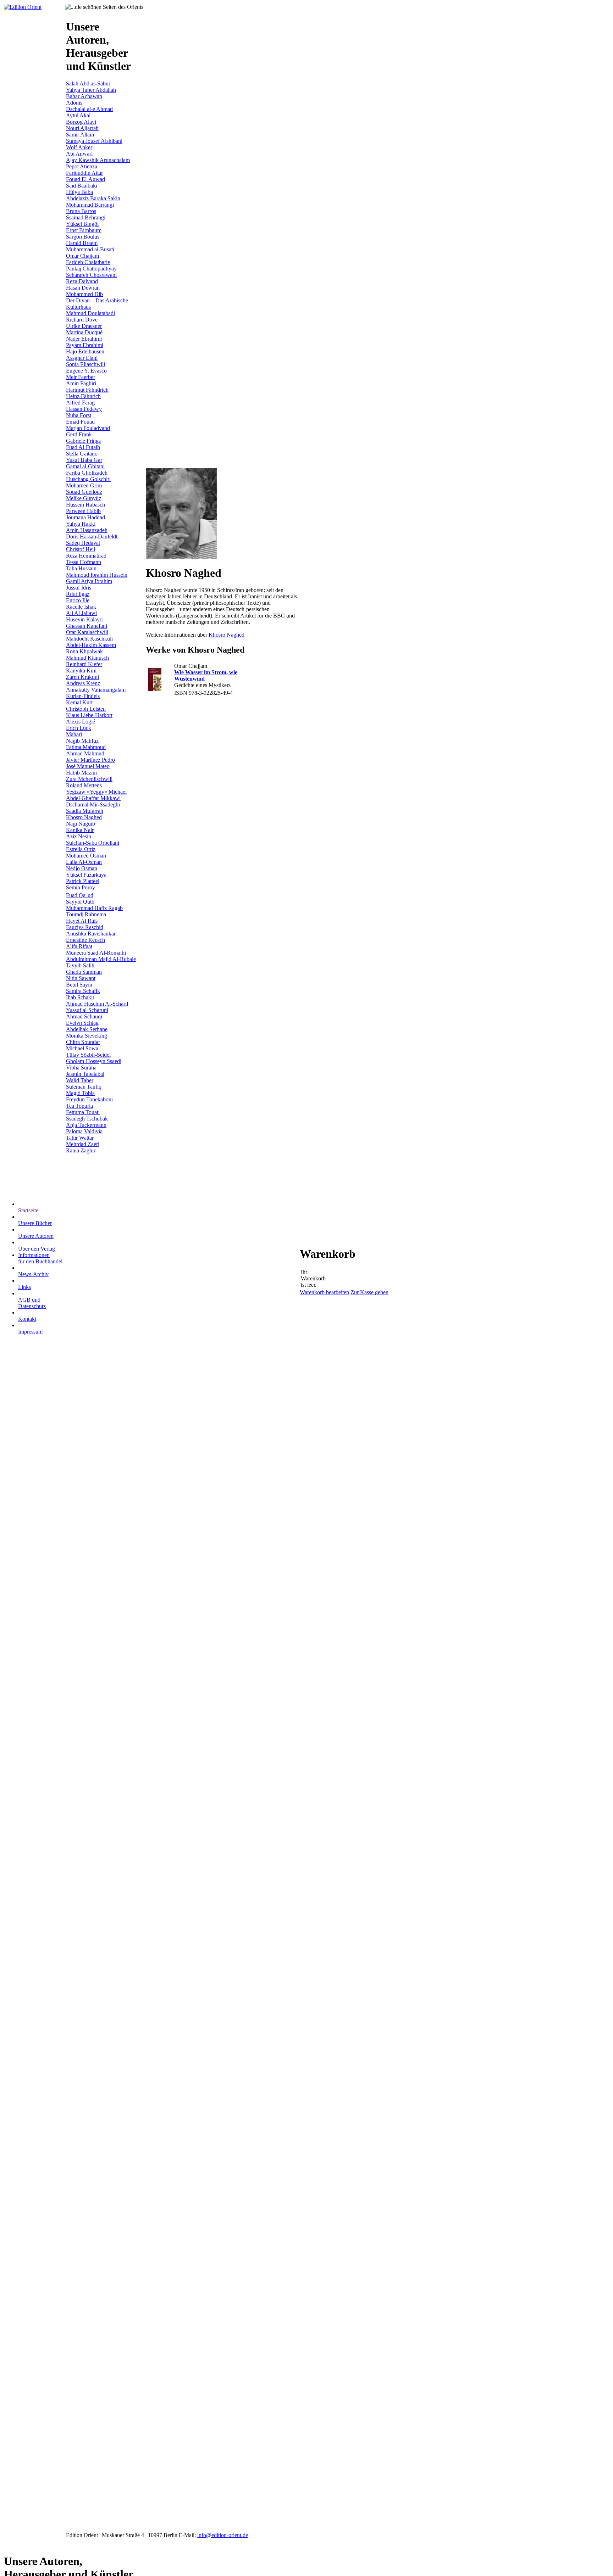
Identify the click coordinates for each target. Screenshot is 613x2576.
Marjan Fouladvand (88, 428)
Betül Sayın (79, 985)
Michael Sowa (82, 1048)
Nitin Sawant (81, 978)
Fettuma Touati (83, 1112)
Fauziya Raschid (85, 927)
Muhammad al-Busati (90, 249)
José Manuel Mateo (88, 766)
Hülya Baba (79, 192)
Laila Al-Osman (84, 862)
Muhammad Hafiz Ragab (94, 908)
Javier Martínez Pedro (90, 760)
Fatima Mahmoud (86, 747)
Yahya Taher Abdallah (91, 90)
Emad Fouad (80, 422)
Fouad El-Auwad (85, 179)
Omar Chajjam (82, 256)
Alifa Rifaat (79, 946)
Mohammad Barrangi (90, 205)
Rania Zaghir (81, 1150)
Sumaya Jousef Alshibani (94, 141)
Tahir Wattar (80, 1138)
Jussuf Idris (79, 588)
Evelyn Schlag (82, 1023)
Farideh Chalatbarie (88, 262)
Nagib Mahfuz (82, 741)
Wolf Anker (79, 147)
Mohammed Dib (84, 294)
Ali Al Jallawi (81, 613)
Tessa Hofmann (84, 562)
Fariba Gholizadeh (87, 473)
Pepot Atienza (82, 166)
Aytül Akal (78, 115)
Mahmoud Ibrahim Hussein (97, 575)
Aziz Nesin (79, 836)
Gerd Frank (79, 434)
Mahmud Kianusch (87, 658)
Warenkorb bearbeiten (324, 1292)
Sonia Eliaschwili (85, 364)
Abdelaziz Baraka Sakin (93, 198)
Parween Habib (83, 511)
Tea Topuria (79, 1106)
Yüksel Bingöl (82, 224)
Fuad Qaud (80, 895)
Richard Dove (82, 320)
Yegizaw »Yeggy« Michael (96, 792)
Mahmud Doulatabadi (90, 313)
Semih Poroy (81, 887)
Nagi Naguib (81, 824)
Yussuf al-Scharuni (87, 1010)
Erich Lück (79, 728)
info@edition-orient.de (223, 2535)
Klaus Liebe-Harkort (89, 715)
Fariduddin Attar (84, 173)
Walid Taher (80, 1080)
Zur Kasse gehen (369, 1292)
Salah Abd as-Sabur (88, 83)
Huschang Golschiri (88, 479)
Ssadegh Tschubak (87, 1119)
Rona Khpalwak (84, 651)
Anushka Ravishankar (91, 934)
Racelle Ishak (81, 607)
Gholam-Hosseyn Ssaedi (94, 1061)
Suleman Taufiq (84, 1087)
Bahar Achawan (84, 96)
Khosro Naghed (84, 817)
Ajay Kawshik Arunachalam (98, 160)
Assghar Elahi (82, 358)
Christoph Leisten (86, 709)
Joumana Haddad (85, 517)
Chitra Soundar (83, 1042)
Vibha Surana (81, 1068)
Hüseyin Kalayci (85, 619)
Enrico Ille (78, 600)
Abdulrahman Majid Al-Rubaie (101, 959)
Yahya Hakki (81, 524)
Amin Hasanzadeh (87, 530)
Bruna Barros (81, 211)
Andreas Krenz (83, 683)
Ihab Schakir (80, 997)
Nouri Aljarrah (82, 128)
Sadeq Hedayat (83, 543)
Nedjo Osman (82, 868)
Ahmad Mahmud (85, 753)
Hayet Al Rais (82, 921)
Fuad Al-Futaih (83, 447)
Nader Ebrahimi (84, 339)
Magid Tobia (80, 1093)
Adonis (74, 103)
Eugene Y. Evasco (86, 371)
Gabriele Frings (83, 441)
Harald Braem (82, 243)
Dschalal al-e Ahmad (89, 109)
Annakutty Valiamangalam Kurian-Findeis (96, 693)
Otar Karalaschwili (87, 632)
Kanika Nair (80, 830)
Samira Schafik (83, 991)
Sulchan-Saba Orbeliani (93, 843)
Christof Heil (81, 549)
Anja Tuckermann (86, 1125)
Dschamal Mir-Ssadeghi (93, 804)
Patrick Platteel (83, 881)
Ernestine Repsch (85, 940)
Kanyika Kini (81, 670)
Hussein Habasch (85, 505)
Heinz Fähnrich (83, 396)
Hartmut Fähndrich (87, 390)
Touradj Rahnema (86, 914)
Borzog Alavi (81, 122)
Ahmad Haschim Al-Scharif (97, 1004)
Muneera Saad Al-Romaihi (96, 953)
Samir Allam (80, 135)
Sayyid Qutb (80, 902)
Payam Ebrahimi (85, 345)
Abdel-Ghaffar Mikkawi (93, 798)
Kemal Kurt (79, 702)
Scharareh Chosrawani (91, 275)
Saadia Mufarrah (85, 811)
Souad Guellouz (84, 492)
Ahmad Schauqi (84, 1016)
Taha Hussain (81, 568)
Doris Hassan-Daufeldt (92, 537)
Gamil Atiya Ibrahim (89, 581)
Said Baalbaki (82, 186)
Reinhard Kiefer (84, 664)
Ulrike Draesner (84, 326)
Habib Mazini (81, 773)
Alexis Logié (81, 722)
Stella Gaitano (82, 454)
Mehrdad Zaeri (83, 1144)
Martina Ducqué (84, 332)
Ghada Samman (84, 972)
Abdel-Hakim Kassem (91, 645)
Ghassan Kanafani (87, 626)
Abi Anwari (79, 154)
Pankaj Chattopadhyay (91, 269)
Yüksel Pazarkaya (86, 875)
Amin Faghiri (81, 383)
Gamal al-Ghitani (85, 466)
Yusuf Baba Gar (84, 460)
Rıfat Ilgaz (78, 594)
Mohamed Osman (86, 856)
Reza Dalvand (82, 281)
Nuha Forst (79, 415)
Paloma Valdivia (84, 1131)
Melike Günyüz (84, 498)
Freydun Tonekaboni (89, 1099)
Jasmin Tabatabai (85, 1074)
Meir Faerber (81, 377)
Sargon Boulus (83, 237)
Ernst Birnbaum (84, 230)
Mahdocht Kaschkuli (89, 639)
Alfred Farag (80, 403)
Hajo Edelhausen (85, 351)
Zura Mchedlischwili (89, 779)
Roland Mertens (84, 785)
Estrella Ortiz (81, 849)
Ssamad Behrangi (86, 217)
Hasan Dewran (83, 288)
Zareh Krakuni (82, 677)
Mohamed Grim (84, 485)
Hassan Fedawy (84, 409)
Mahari (74, 734)
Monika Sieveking (87, 1036)
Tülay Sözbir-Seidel (88, 1055)
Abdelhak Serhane (87, 1029)
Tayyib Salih (80, 965)
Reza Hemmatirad (86, 556)
